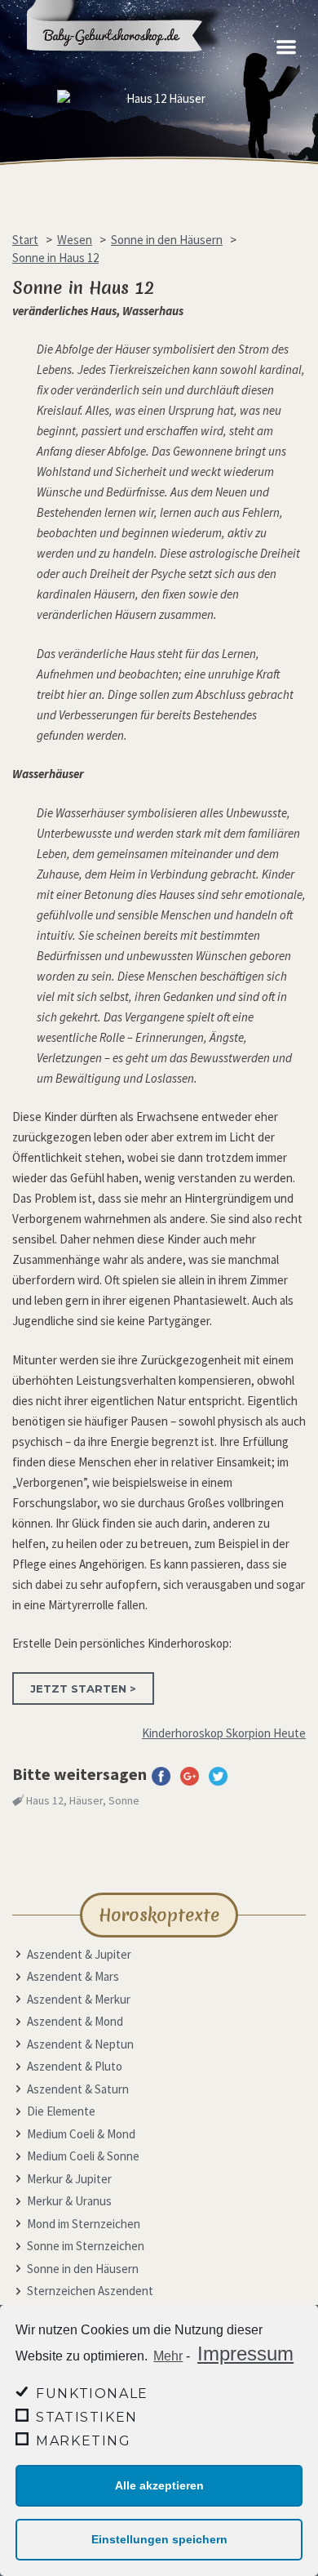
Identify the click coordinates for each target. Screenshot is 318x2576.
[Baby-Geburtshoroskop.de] (135, 67)
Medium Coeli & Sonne (83, 2156)
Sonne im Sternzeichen (86, 2246)
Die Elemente (61, 2111)
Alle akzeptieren (159, 2485)
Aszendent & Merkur (79, 1999)
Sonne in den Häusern (83, 2269)
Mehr (168, 2356)
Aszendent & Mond (75, 2021)
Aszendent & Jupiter (79, 1954)
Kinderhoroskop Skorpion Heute (224, 1733)
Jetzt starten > (83, 1688)
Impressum (245, 2354)
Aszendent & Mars (73, 1976)
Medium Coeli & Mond (81, 2134)
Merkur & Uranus (69, 2201)
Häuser (86, 1800)
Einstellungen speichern (159, 2539)
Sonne (124, 1800)
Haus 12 (45, 1800)
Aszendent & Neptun (80, 2044)
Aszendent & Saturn (78, 2089)
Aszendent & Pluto (75, 2066)
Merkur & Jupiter (69, 2179)
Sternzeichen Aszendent (90, 2291)
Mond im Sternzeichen (84, 2224)
